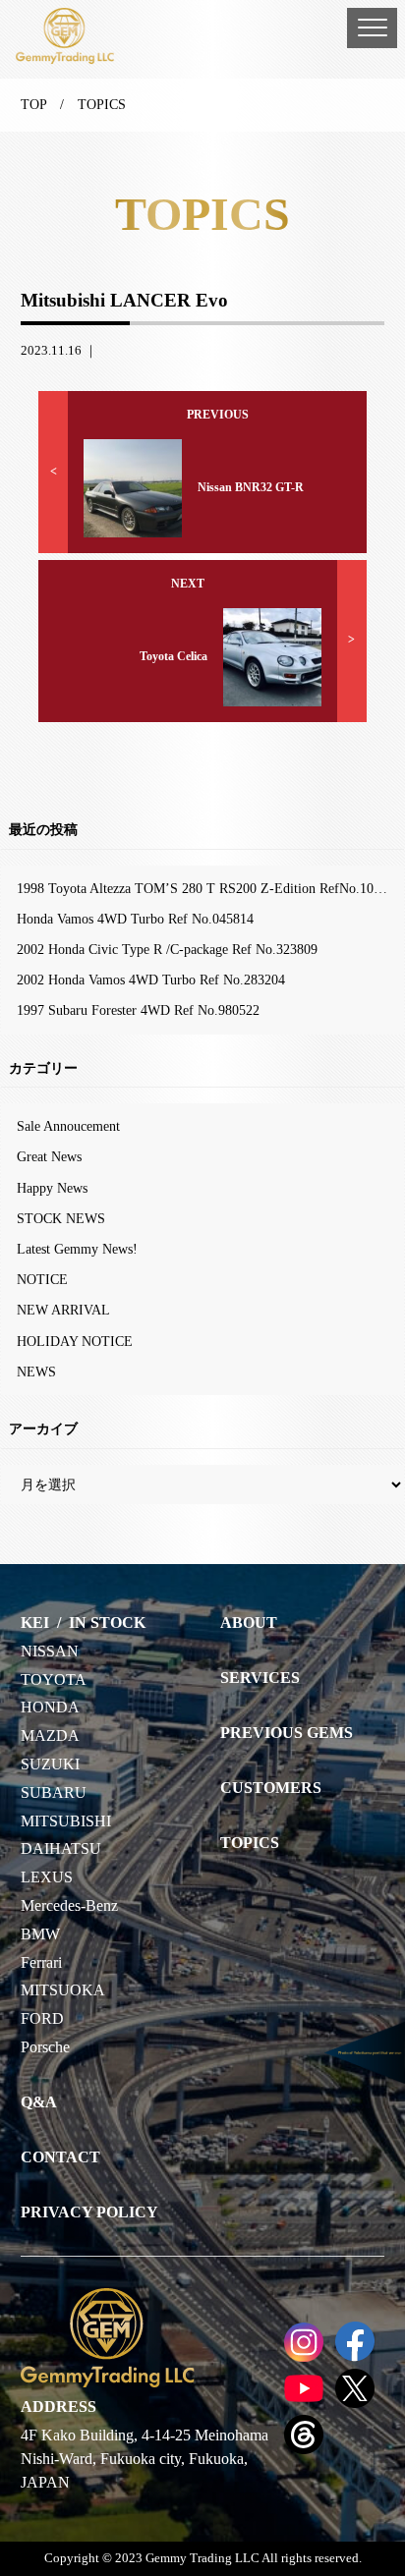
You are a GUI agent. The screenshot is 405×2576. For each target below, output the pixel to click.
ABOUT (249, 1623)
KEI (35, 1623)
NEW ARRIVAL (63, 1310)
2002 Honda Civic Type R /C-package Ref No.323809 (167, 949)
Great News (49, 1156)
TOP (33, 104)
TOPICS (250, 1843)
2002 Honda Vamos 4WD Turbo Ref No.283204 (151, 980)
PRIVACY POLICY (89, 2212)
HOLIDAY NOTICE (75, 1341)
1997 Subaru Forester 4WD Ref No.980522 (138, 1010)
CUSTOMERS (271, 1788)
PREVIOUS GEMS (287, 1733)
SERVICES (260, 1678)
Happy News (52, 1188)
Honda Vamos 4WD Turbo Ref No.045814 (135, 919)
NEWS (36, 1372)
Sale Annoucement (68, 1126)
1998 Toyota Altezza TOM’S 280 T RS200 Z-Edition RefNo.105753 (209, 888)
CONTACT (60, 2157)
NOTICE (42, 1279)
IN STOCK (107, 1623)
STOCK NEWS (61, 1218)
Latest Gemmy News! (77, 1249)
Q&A (39, 2102)
